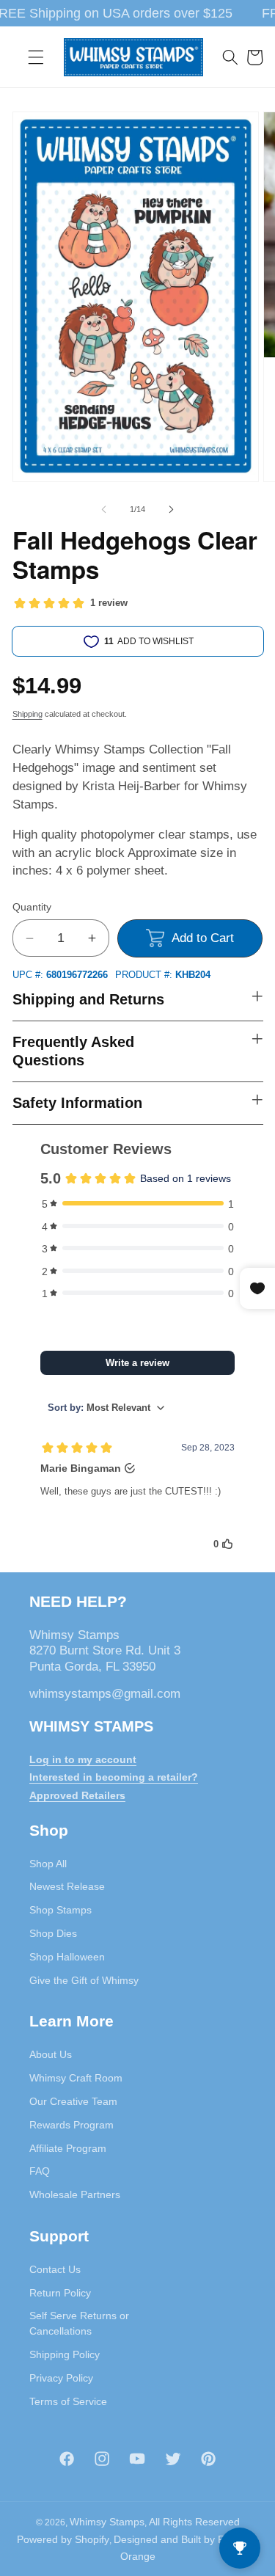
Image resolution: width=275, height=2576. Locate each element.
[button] (36, 57)
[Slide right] (172, 509)
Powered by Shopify (63, 2539)
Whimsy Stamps (107, 2522)
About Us (51, 2054)
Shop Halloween (67, 1957)
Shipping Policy (65, 2354)
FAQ (40, 2171)
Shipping (27, 714)
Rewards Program (71, 2125)
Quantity (32, 907)
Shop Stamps (60, 1910)
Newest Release (67, 1886)
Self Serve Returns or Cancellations (79, 2323)
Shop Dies (53, 1933)
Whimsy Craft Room (76, 2078)
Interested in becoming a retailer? (114, 1777)
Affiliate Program (68, 2148)
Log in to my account (83, 1759)
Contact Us (55, 2269)
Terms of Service (68, 2401)
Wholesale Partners (75, 2194)
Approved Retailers (77, 1795)
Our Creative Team (73, 2101)
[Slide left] (103, 509)
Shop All (48, 1864)
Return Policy (60, 2293)
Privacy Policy (61, 2378)
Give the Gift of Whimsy (84, 1980)
